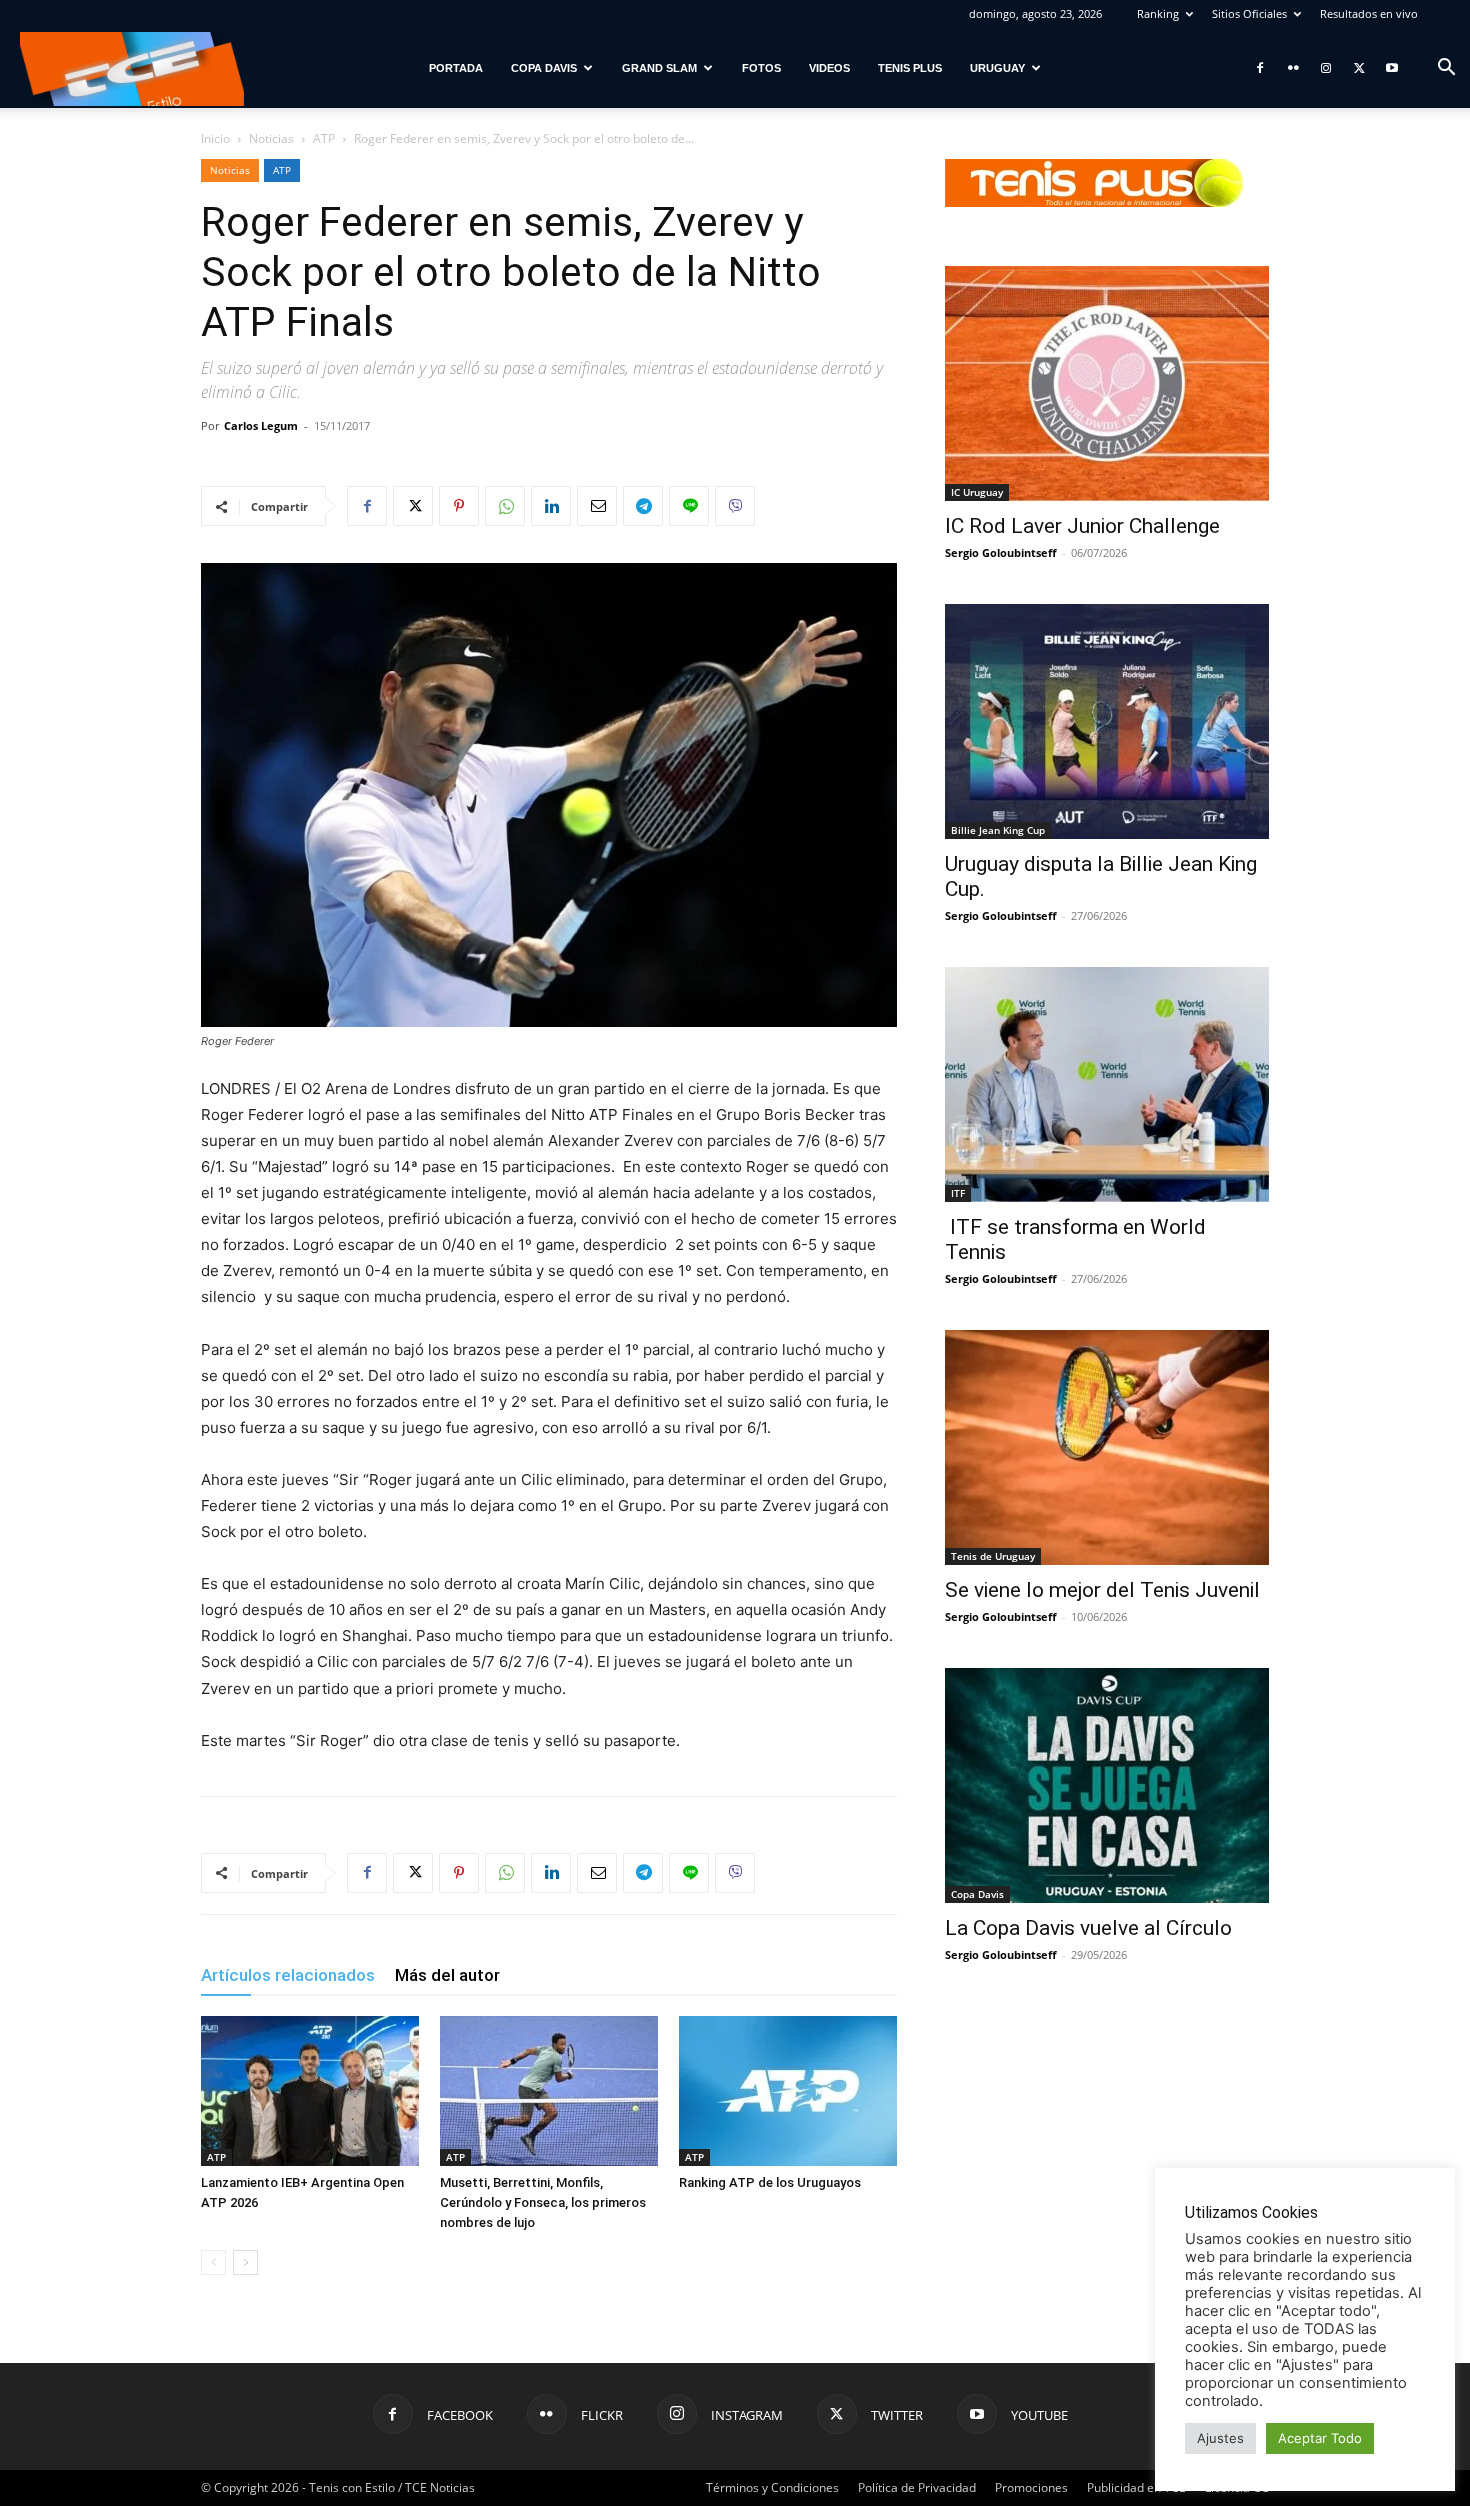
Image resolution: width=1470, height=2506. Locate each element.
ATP (324, 138)
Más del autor (447, 1975)
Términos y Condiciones (772, 2487)
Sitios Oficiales (1249, 13)
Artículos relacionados (288, 1975)
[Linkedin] (551, 506)
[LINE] (689, 506)
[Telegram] (643, 506)
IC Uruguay (977, 492)
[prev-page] (213, 2262)
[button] (1446, 69)
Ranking (1158, 13)
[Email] (597, 506)
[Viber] (735, 506)
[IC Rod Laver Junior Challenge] (1107, 383)
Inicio (215, 138)
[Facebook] (1260, 68)
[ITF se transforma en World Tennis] (1107, 1084)
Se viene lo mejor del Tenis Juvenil (1102, 1590)
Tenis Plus (910, 68)
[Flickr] (1293, 68)
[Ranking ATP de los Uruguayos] (788, 2091)
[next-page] (245, 2262)
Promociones (1031, 2487)
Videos (829, 68)
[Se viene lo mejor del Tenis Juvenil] (1107, 1447)
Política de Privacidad (917, 2487)
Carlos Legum (261, 425)
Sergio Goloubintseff (1001, 552)
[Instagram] (1326, 68)
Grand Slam (659, 68)
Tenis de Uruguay (993, 1556)
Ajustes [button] (1220, 2438)
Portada (456, 68)
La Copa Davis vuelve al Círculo (1088, 1928)
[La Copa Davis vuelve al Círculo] (1107, 1785)
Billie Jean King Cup (998, 830)
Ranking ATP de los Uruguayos (770, 2182)
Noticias (271, 138)
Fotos (761, 68)
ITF (958, 1193)
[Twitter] (1359, 68)
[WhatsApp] (505, 506)
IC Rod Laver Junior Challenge (1082, 526)
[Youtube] (1392, 68)
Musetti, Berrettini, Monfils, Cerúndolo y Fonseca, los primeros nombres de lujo (543, 2202)
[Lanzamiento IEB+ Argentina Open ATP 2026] (310, 2091)
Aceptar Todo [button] (1320, 2438)
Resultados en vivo (1369, 13)
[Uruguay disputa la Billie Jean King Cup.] (1107, 721)
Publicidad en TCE (1136, 2487)
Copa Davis (544, 68)
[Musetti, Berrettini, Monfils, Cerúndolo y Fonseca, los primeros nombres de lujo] (549, 2091)
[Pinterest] (459, 506)
